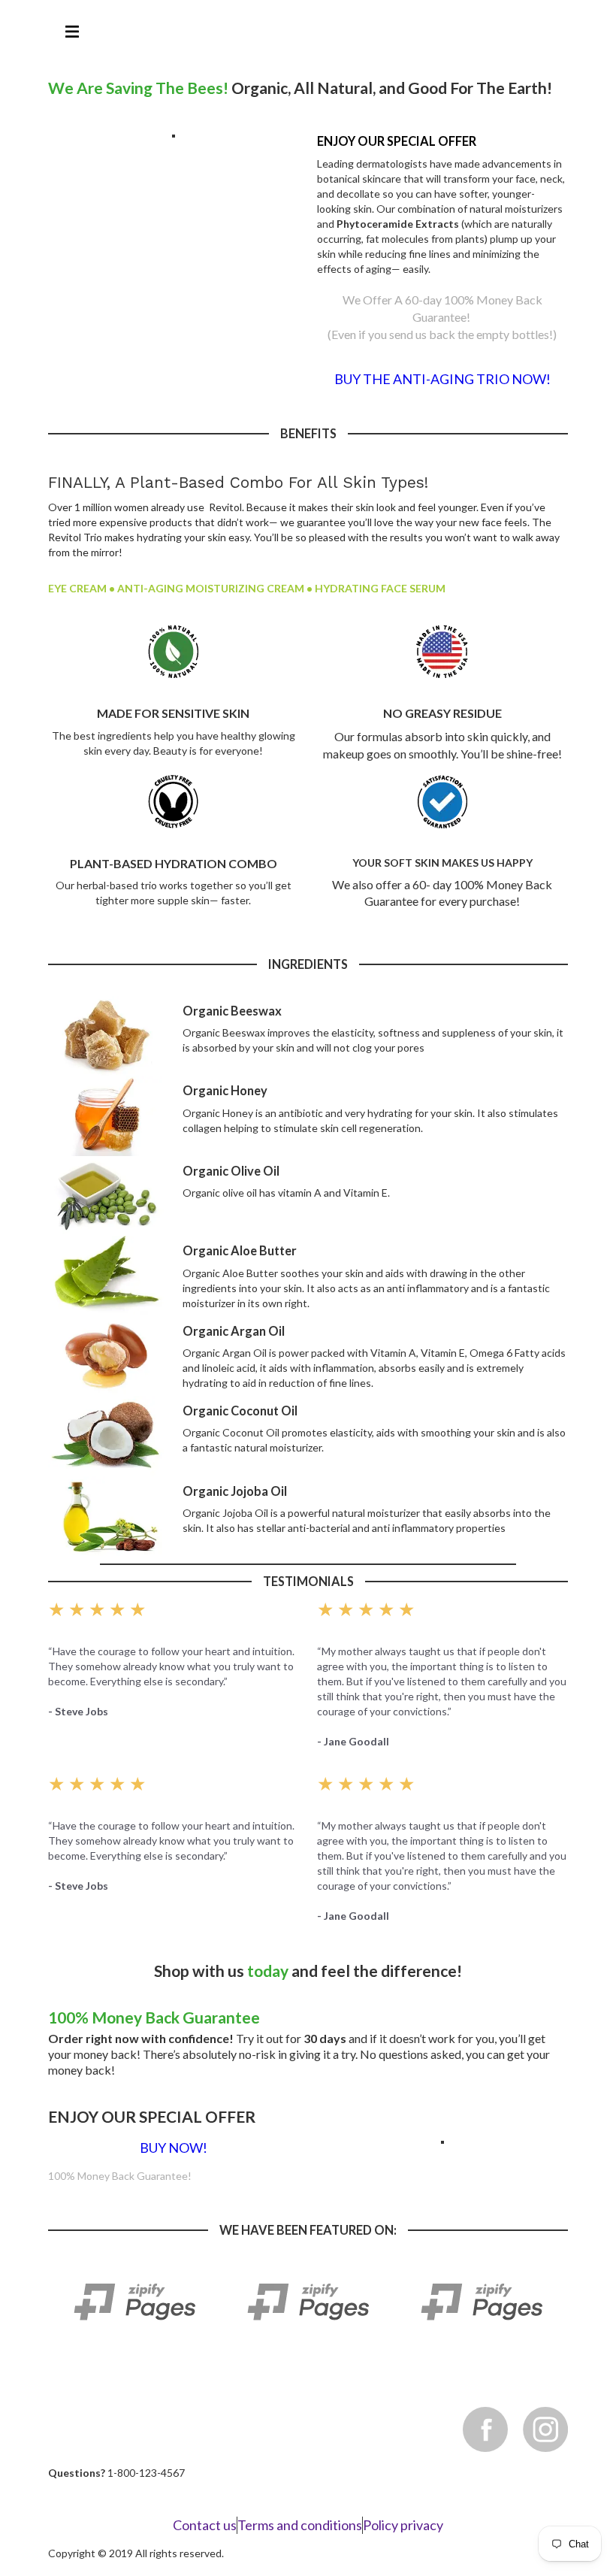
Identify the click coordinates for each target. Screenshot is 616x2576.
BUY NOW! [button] (174, 2148)
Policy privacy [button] (403, 2525)
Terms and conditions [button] (300, 2525)
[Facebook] (485, 2429)
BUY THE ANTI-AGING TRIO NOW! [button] (442, 379)
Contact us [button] (205, 2525)
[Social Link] (545, 2429)
